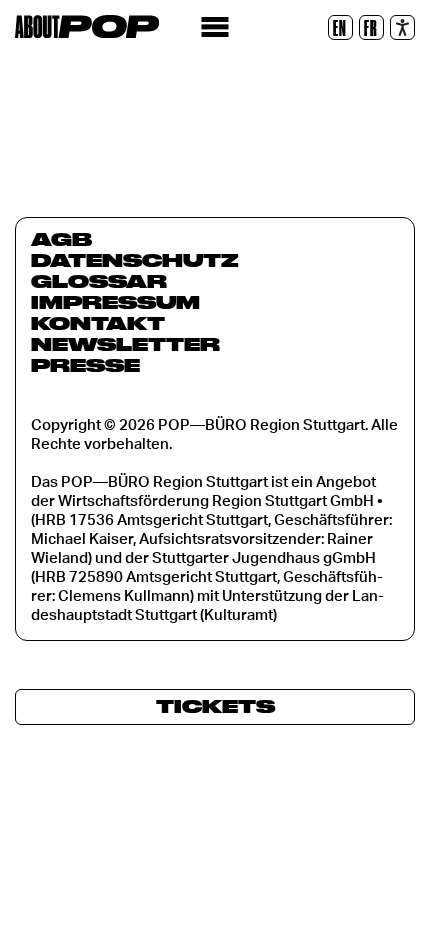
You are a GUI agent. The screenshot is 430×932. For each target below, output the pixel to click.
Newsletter (125, 344)
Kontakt (98, 323)
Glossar (99, 281)
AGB (61, 239)
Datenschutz (135, 260)
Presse (85, 365)
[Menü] (215, 27)
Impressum (115, 302)
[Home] (87, 26)
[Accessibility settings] (402, 27)
